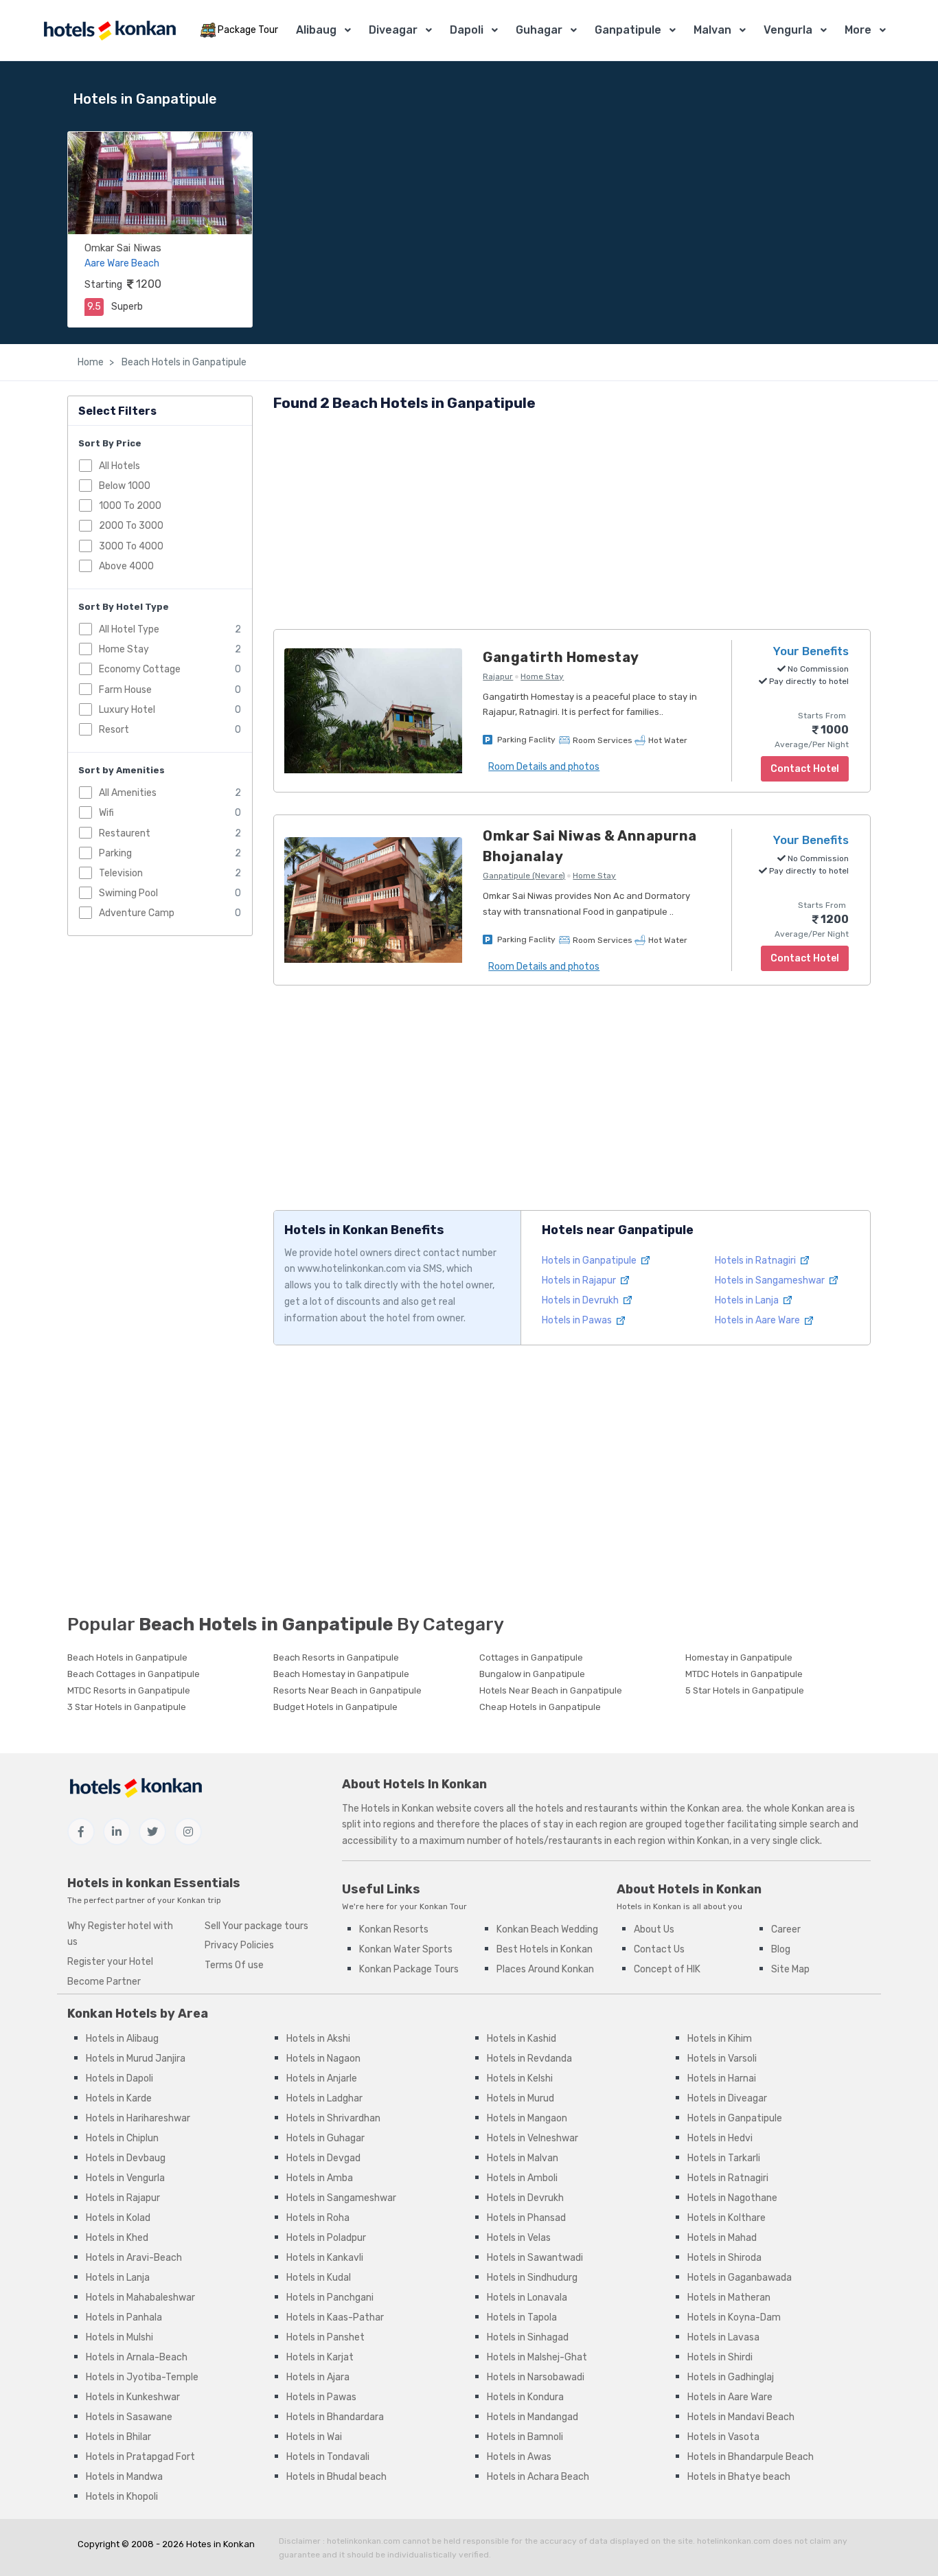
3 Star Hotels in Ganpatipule (127, 1707)
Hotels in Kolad (118, 2218)
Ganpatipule (628, 30)
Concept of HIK (667, 1969)
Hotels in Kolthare (727, 2218)
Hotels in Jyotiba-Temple (142, 2377)
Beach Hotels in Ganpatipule (183, 362)
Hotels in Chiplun (122, 2138)
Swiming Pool (128, 893)
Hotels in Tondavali (328, 2457)
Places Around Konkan (545, 1969)
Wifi (106, 813)
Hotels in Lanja (748, 1300)
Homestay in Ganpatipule (739, 1657)
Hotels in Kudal (319, 2278)
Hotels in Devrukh (581, 1300)
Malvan (712, 30)
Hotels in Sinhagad (528, 2337)
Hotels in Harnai (722, 2078)
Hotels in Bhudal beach (336, 2477)
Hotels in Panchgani (330, 2298)
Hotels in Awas (519, 2457)
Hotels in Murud (521, 2098)
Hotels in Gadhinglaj (731, 2377)
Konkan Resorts (394, 1929)
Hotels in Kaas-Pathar (335, 2317)
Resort (114, 730)
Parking (115, 853)
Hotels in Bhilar (118, 2437)
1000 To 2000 (130, 506)
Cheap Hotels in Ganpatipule (540, 1707)
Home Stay (124, 649)
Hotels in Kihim (720, 2039)
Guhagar (539, 30)
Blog (781, 1949)
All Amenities (128, 793)
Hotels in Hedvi (720, 2138)
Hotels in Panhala (124, 2317)
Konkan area (714, 1809)
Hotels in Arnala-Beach (137, 2357)
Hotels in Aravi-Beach (134, 2258)
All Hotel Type (129, 629)
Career (786, 1929)
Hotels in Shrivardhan (333, 2118)
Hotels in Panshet (325, 2337)
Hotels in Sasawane (129, 2417)
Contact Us (659, 1949)
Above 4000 (126, 566)
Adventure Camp (137, 913)
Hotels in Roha (318, 2218)
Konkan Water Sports (406, 1949)
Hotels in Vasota (723, 2437)
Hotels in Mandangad (533, 2417)
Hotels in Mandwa (124, 2477)
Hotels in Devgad (323, 2158)
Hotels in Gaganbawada (740, 2278)
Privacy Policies (239, 1945)
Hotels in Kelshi (520, 2078)
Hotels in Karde (119, 2098)
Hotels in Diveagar (727, 2098)
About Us (654, 1929)
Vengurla (788, 30)
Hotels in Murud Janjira (136, 2059)
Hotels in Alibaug (122, 2039)
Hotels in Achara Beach (538, 2477)
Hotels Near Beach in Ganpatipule (551, 1690)
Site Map (790, 1969)
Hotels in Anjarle (322, 2078)
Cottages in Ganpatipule (531, 1657)
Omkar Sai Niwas (123, 248)
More (858, 30)
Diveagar (393, 30)
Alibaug (316, 30)
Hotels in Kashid (522, 2039)
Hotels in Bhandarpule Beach (751, 2457)
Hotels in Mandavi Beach (741, 2417)
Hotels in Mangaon (527, 2118)
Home (91, 362)
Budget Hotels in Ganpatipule (335, 1707)
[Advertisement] (572, 523)
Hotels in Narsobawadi (536, 2377)
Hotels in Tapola (522, 2317)
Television (121, 873)
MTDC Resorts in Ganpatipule (129, 1690)
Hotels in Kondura (525, 2397)
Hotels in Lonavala (527, 2298)
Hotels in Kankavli (325, 2258)
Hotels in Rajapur (580, 1280)
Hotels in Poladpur (326, 2238)
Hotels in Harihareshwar (138, 2118)
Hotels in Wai (314, 2437)
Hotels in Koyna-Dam (734, 2317)
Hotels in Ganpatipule (590, 1261)
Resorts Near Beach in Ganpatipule (347, 1690)
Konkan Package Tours (409, 1969)
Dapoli (467, 30)
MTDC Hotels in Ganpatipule (744, 1674)
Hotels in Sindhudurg (532, 2278)
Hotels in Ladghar (324, 2098)
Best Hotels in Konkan (545, 1949)
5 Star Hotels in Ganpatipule (745, 1690)
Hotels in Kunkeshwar (133, 2397)
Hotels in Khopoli (122, 2497)
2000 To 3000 (131, 526)
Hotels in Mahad (722, 2238)
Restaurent (125, 833)
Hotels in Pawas (578, 1320)
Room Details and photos (544, 767)
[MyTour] (109, 31)
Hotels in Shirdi (720, 2357)
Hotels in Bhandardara (335, 2417)
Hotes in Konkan (220, 2544)
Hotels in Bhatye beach (739, 2477)
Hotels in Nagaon (323, 2059)
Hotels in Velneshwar (533, 2138)
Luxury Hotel (127, 710)
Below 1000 (125, 486)
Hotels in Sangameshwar (771, 1280)
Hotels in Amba (320, 2178)
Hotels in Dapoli (119, 2078)
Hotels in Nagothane (732, 2198)
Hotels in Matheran (729, 2298)
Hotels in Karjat (320, 2357)
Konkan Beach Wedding (547, 1929)
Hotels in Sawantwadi (535, 2258)
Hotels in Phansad (526, 2218)
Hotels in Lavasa (723, 2337)
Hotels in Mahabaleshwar (140, 2298)
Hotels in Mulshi (119, 2337)
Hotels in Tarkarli (724, 2158)
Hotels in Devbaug (126, 2158)
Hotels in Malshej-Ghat (537, 2357)
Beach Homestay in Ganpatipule (341, 1674)
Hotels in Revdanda (529, 2059)
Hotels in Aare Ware (758, 1320)
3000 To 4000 (131, 546)
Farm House (125, 690)
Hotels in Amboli (522, 2178)
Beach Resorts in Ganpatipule (336, 1657)
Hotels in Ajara (318, 2377)
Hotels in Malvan (523, 2158)
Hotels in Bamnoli (525, 2437)
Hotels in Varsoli (722, 2059)
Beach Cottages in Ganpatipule (134, 1674)
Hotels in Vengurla (125, 2178)
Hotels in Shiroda (724, 2258)
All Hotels (119, 466)
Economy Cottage (140, 669)
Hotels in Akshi (318, 2039)
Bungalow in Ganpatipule (532, 1674)
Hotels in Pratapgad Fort (140, 2457)
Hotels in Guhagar (325, 2138)
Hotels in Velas (519, 2238)
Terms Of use (234, 1965)
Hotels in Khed (117, 2238)
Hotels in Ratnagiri (756, 1261)
